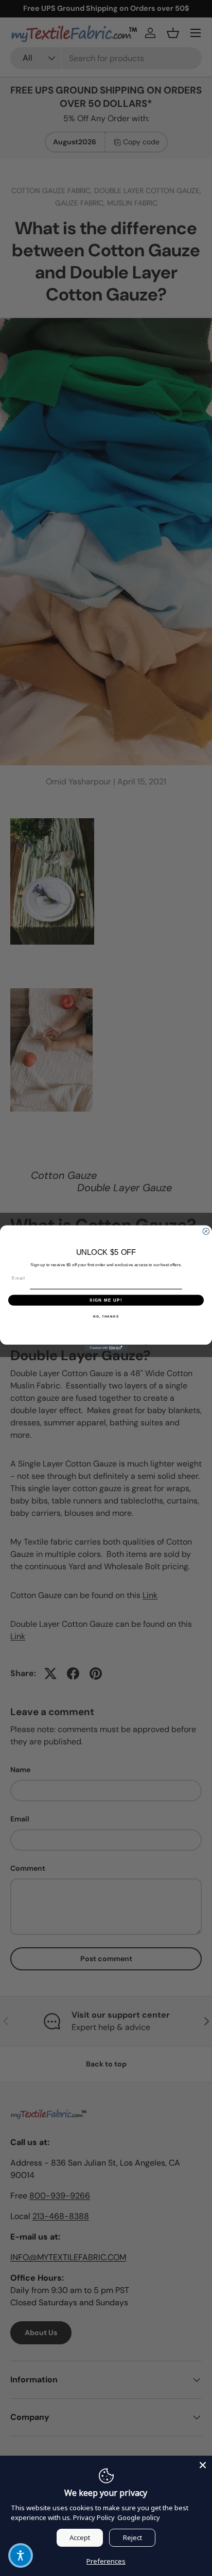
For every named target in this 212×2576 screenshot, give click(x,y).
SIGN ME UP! (106, 1300)
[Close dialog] (206, 1231)
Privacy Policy (94, 2517)
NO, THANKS (106, 1316)
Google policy (139, 2517)
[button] (21, 2555)
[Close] (203, 2465)
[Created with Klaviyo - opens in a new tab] (106, 1348)
